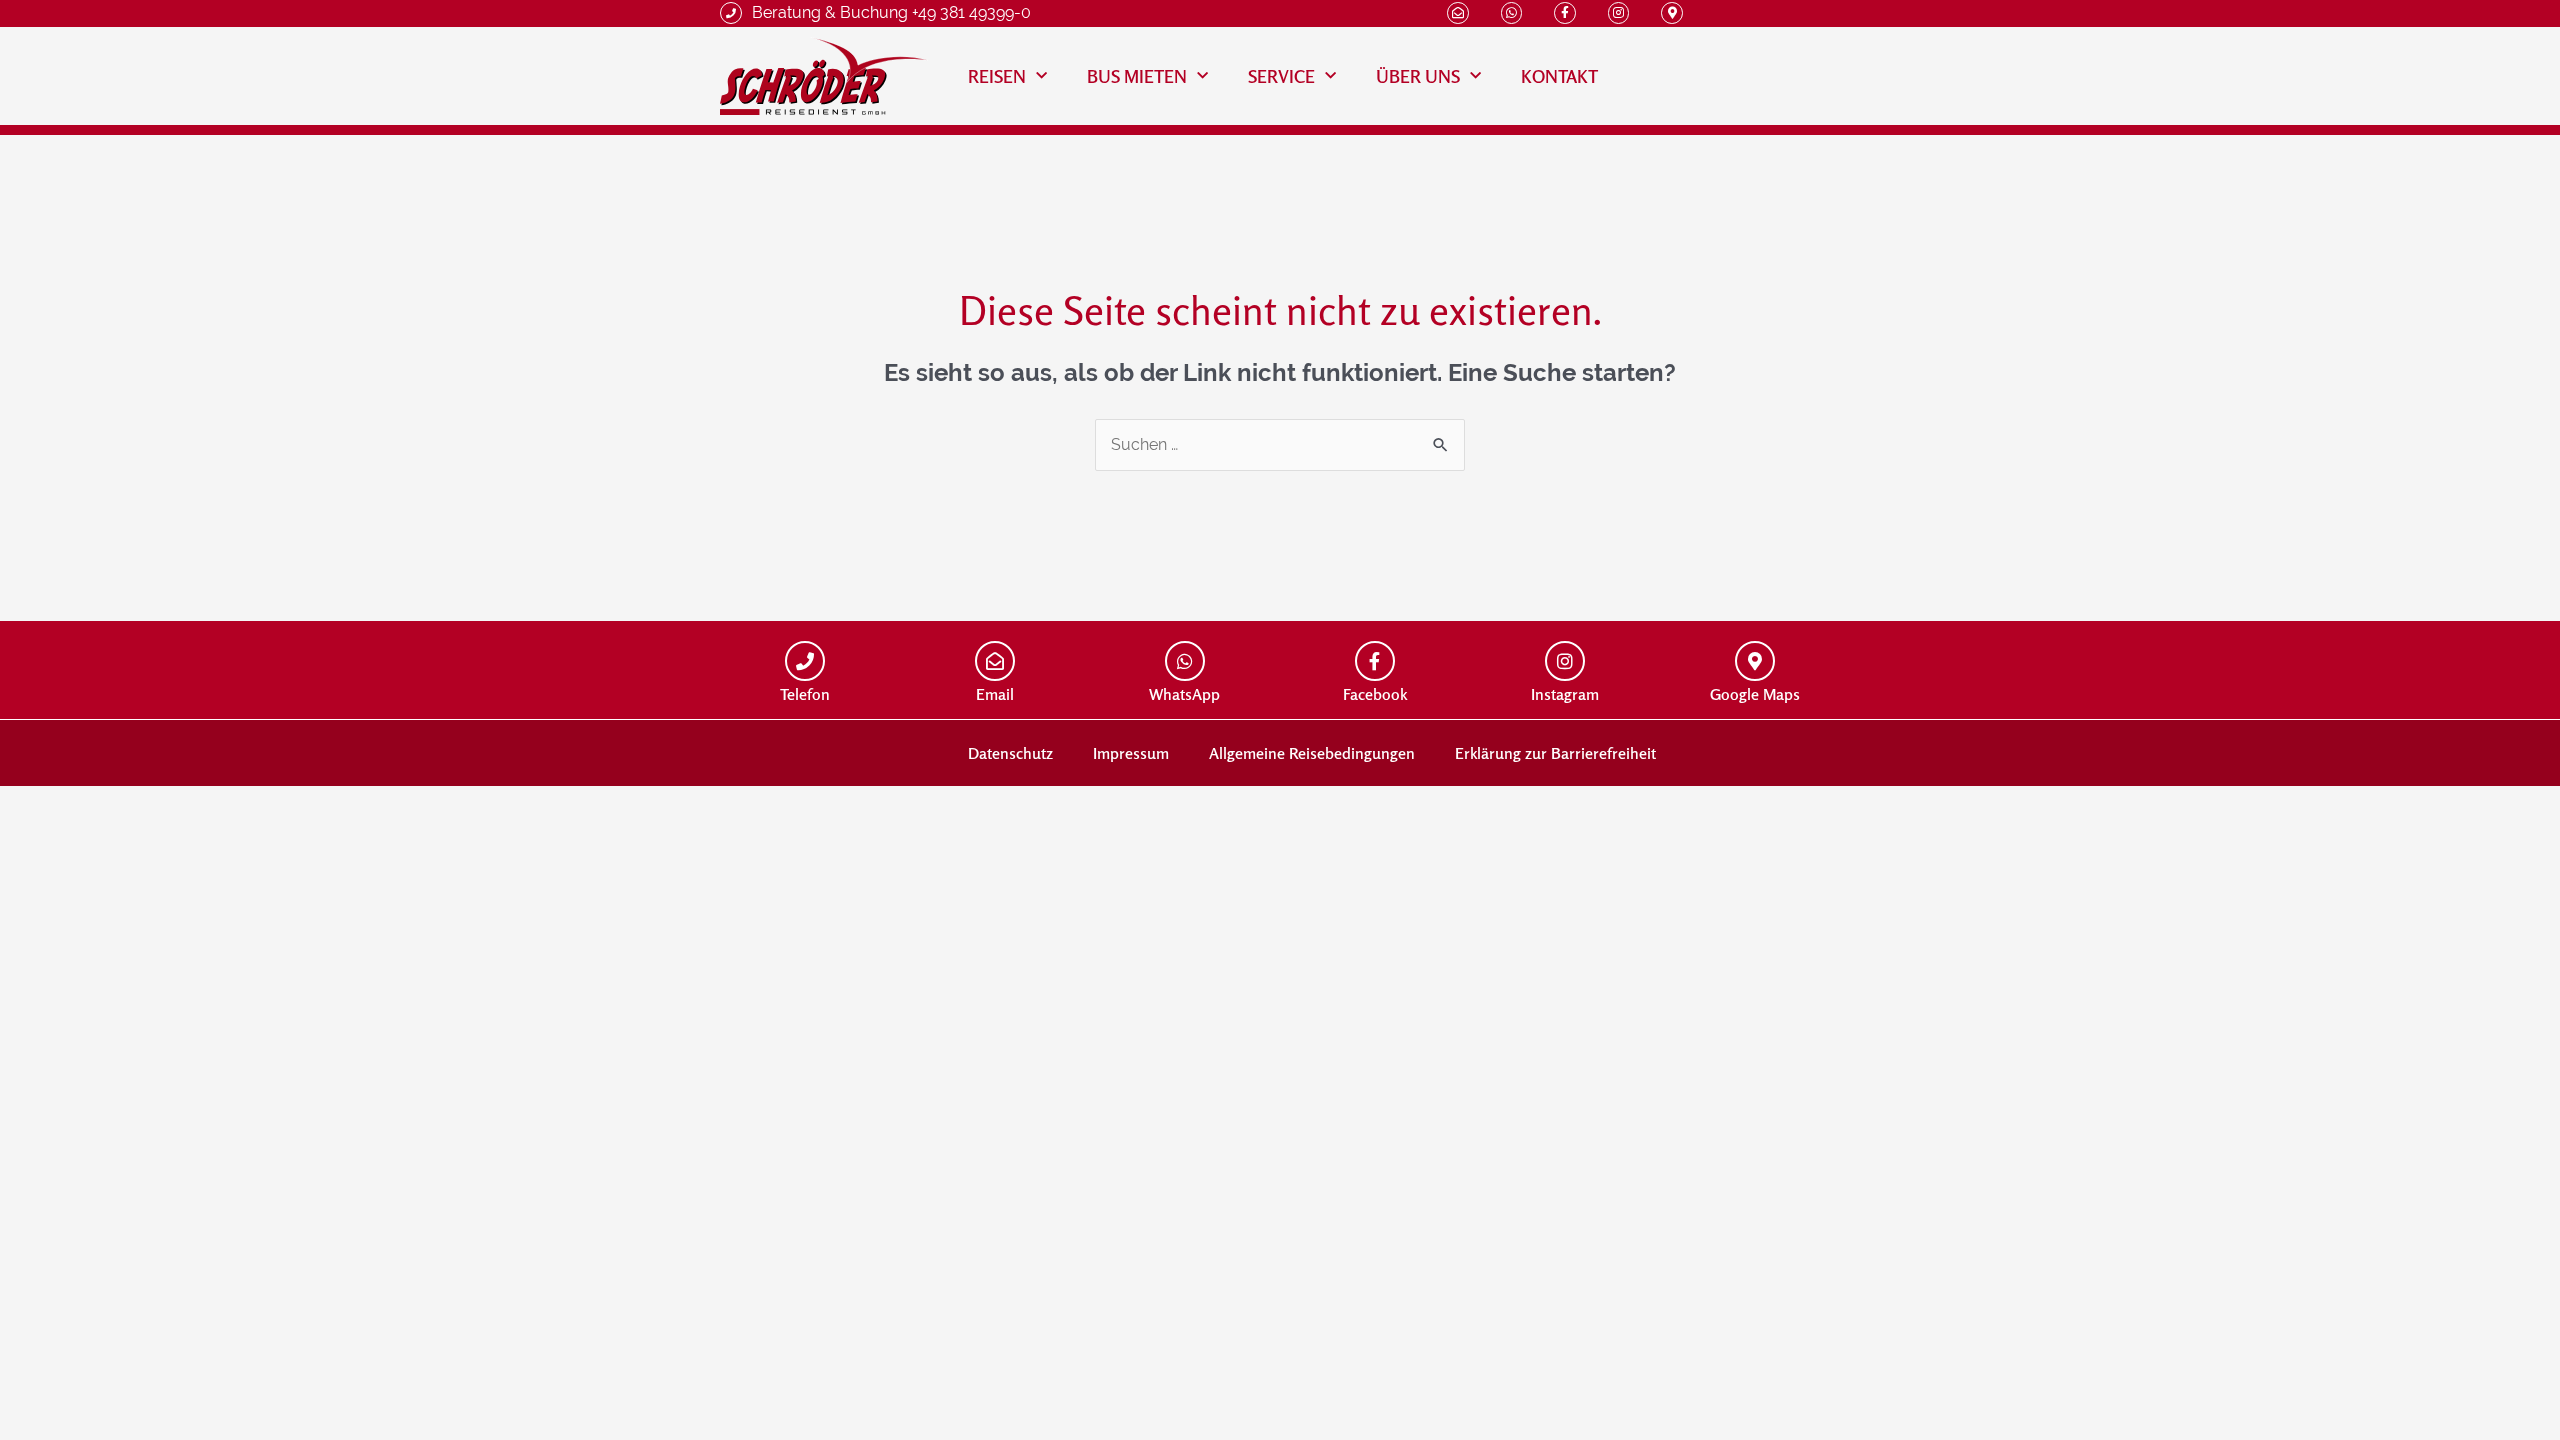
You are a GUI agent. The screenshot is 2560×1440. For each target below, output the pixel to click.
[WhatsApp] (1185, 661)
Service (1281, 76)
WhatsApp (1184, 694)
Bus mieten (1137, 76)
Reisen (997, 76)
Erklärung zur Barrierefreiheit (1555, 753)
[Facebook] (1375, 661)
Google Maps (1755, 694)
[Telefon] (805, 661)
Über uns (1418, 76)
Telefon (805, 694)
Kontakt (1559, 76)
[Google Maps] (1755, 661)
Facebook (1375, 694)
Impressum (1131, 753)
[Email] (995, 661)
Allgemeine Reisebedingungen (1312, 753)
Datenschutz (1010, 753)
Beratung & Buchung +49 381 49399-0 (891, 12)
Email (995, 694)
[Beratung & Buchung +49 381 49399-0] (731, 13)
